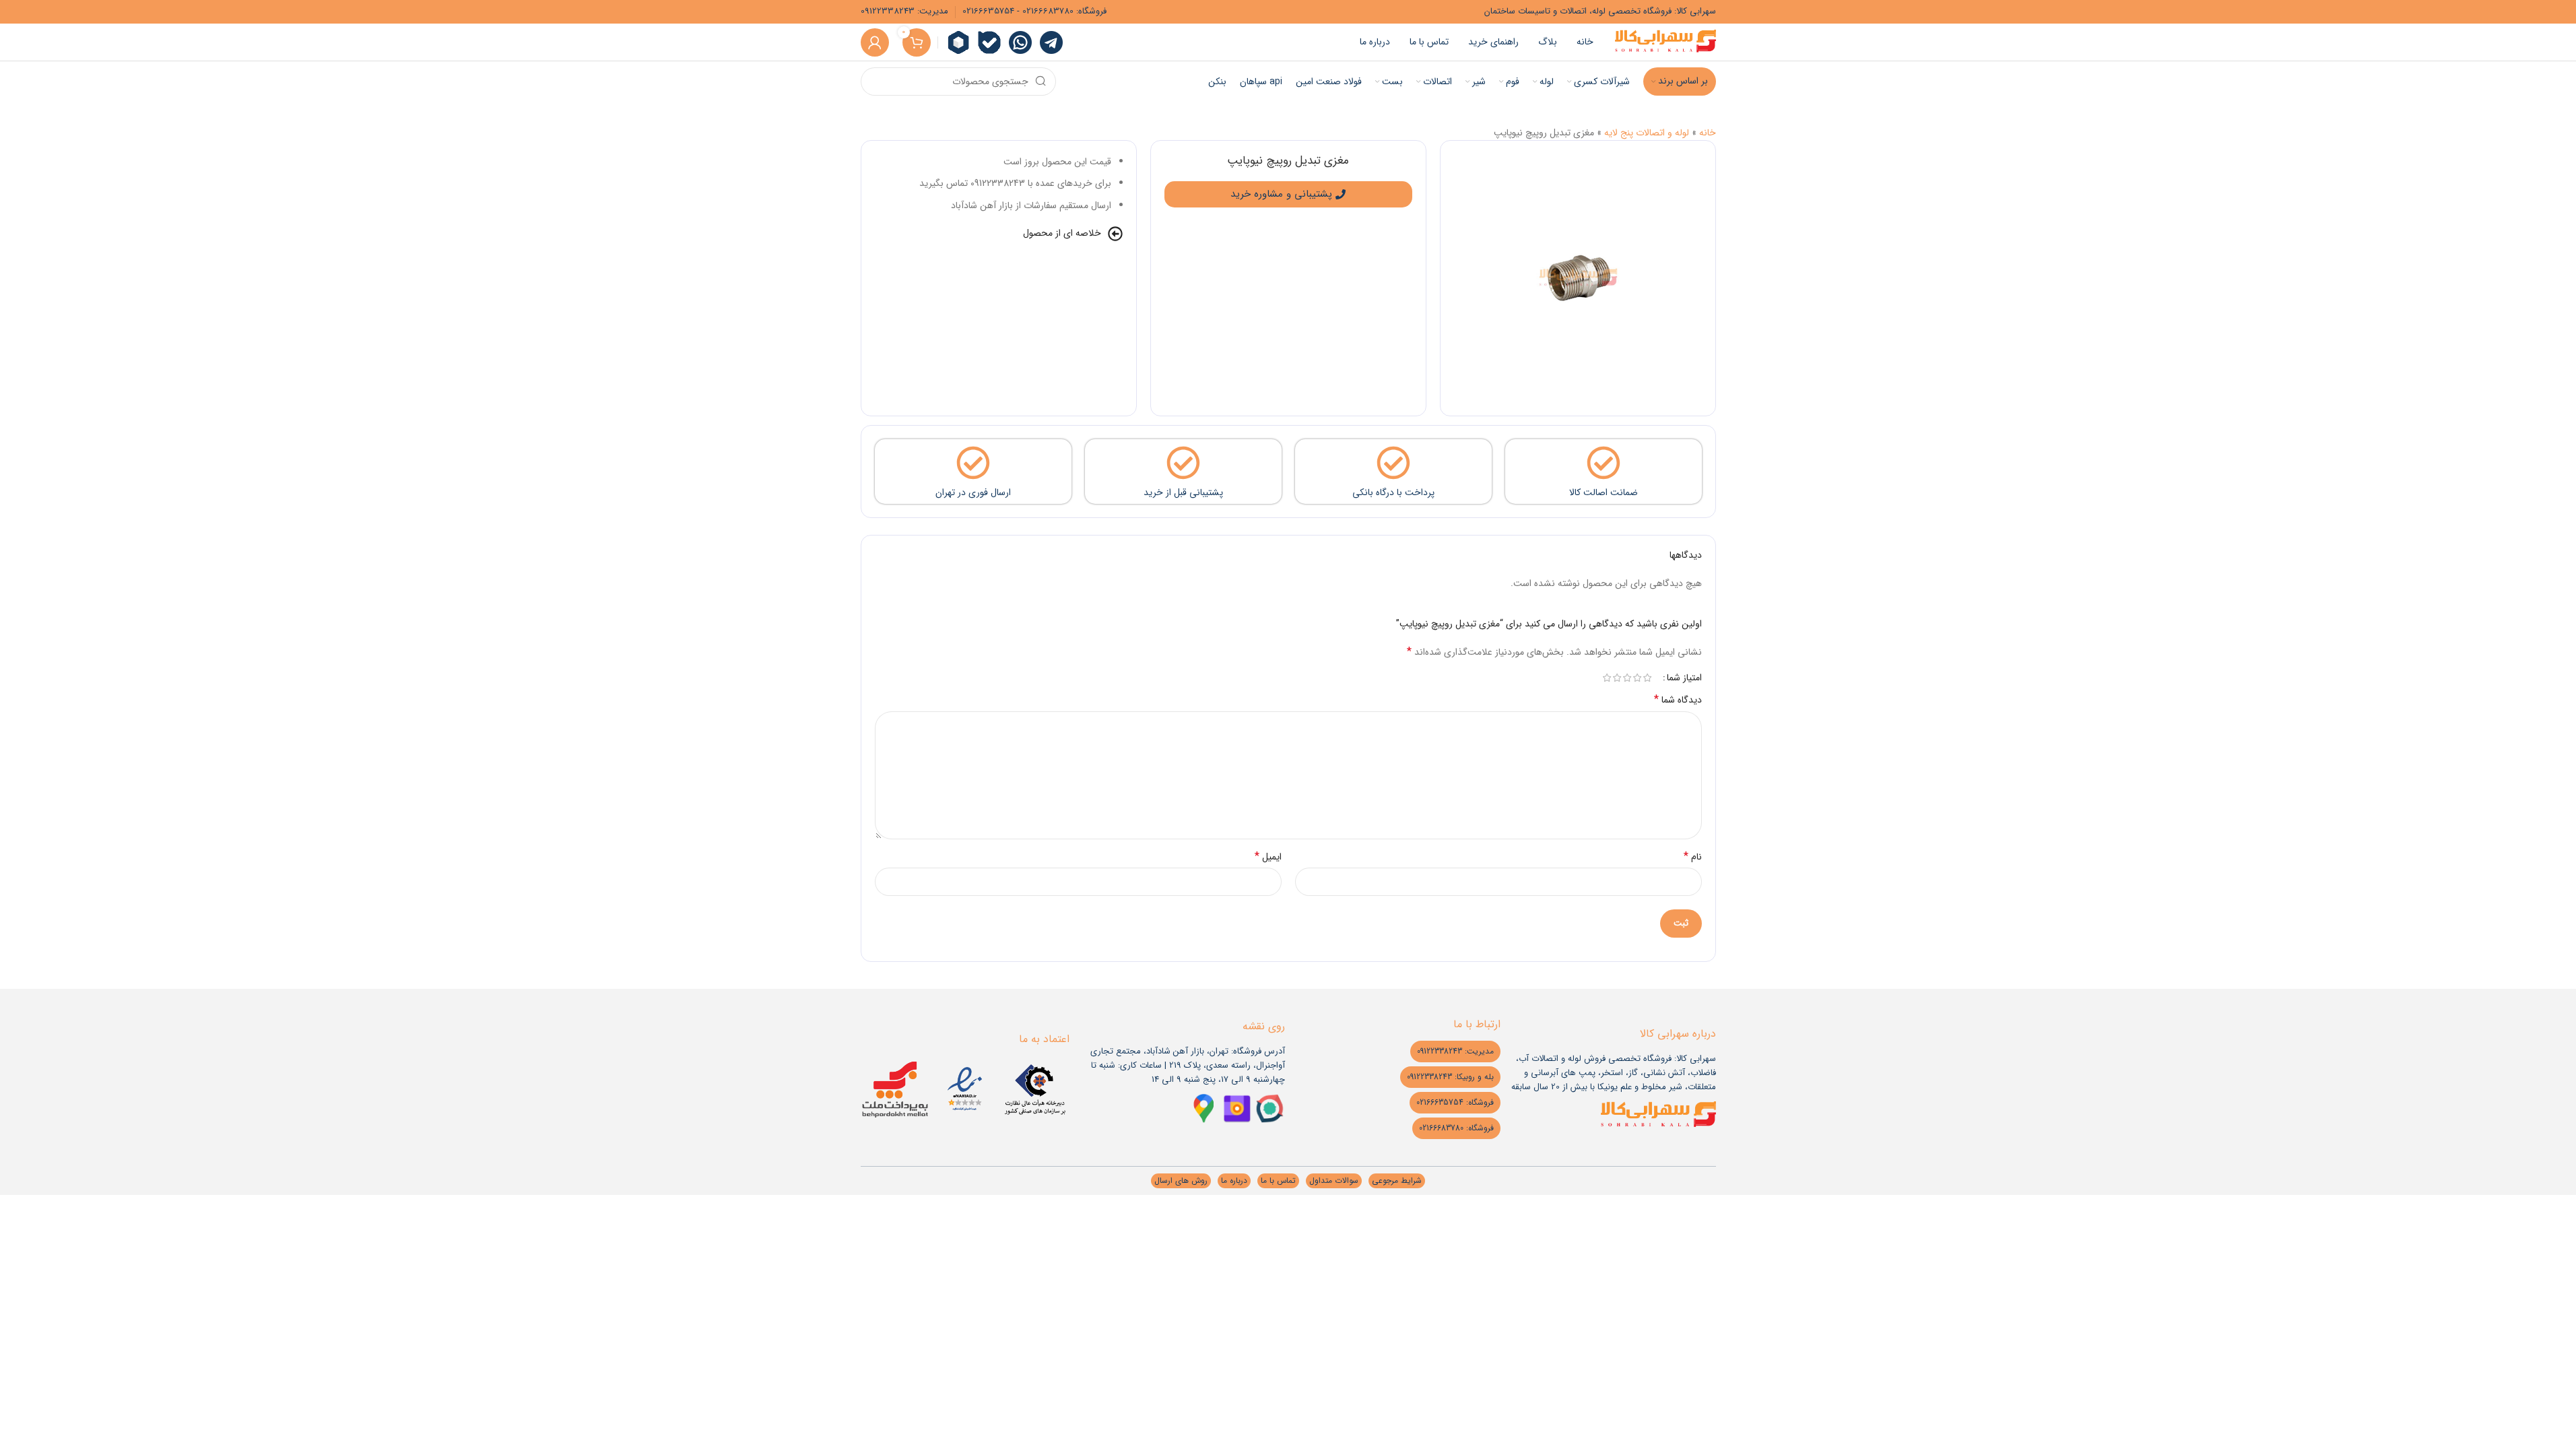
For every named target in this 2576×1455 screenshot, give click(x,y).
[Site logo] (1665, 42)
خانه (1708, 133)
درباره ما (1234, 1181)
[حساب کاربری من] (875, 42)
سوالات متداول (1334, 1181)
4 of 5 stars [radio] (1617, 678)
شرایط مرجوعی (1397, 1181)
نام (1693, 857)
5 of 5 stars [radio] (1607, 678)
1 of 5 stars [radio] (1648, 678)
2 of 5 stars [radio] (1638, 678)
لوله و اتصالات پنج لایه (1647, 133)
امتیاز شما (1684, 678)
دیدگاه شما (1678, 700)
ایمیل (1268, 857)
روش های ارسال (1181, 1181)
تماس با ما (1278, 1181)
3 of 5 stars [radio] (1627, 678)
